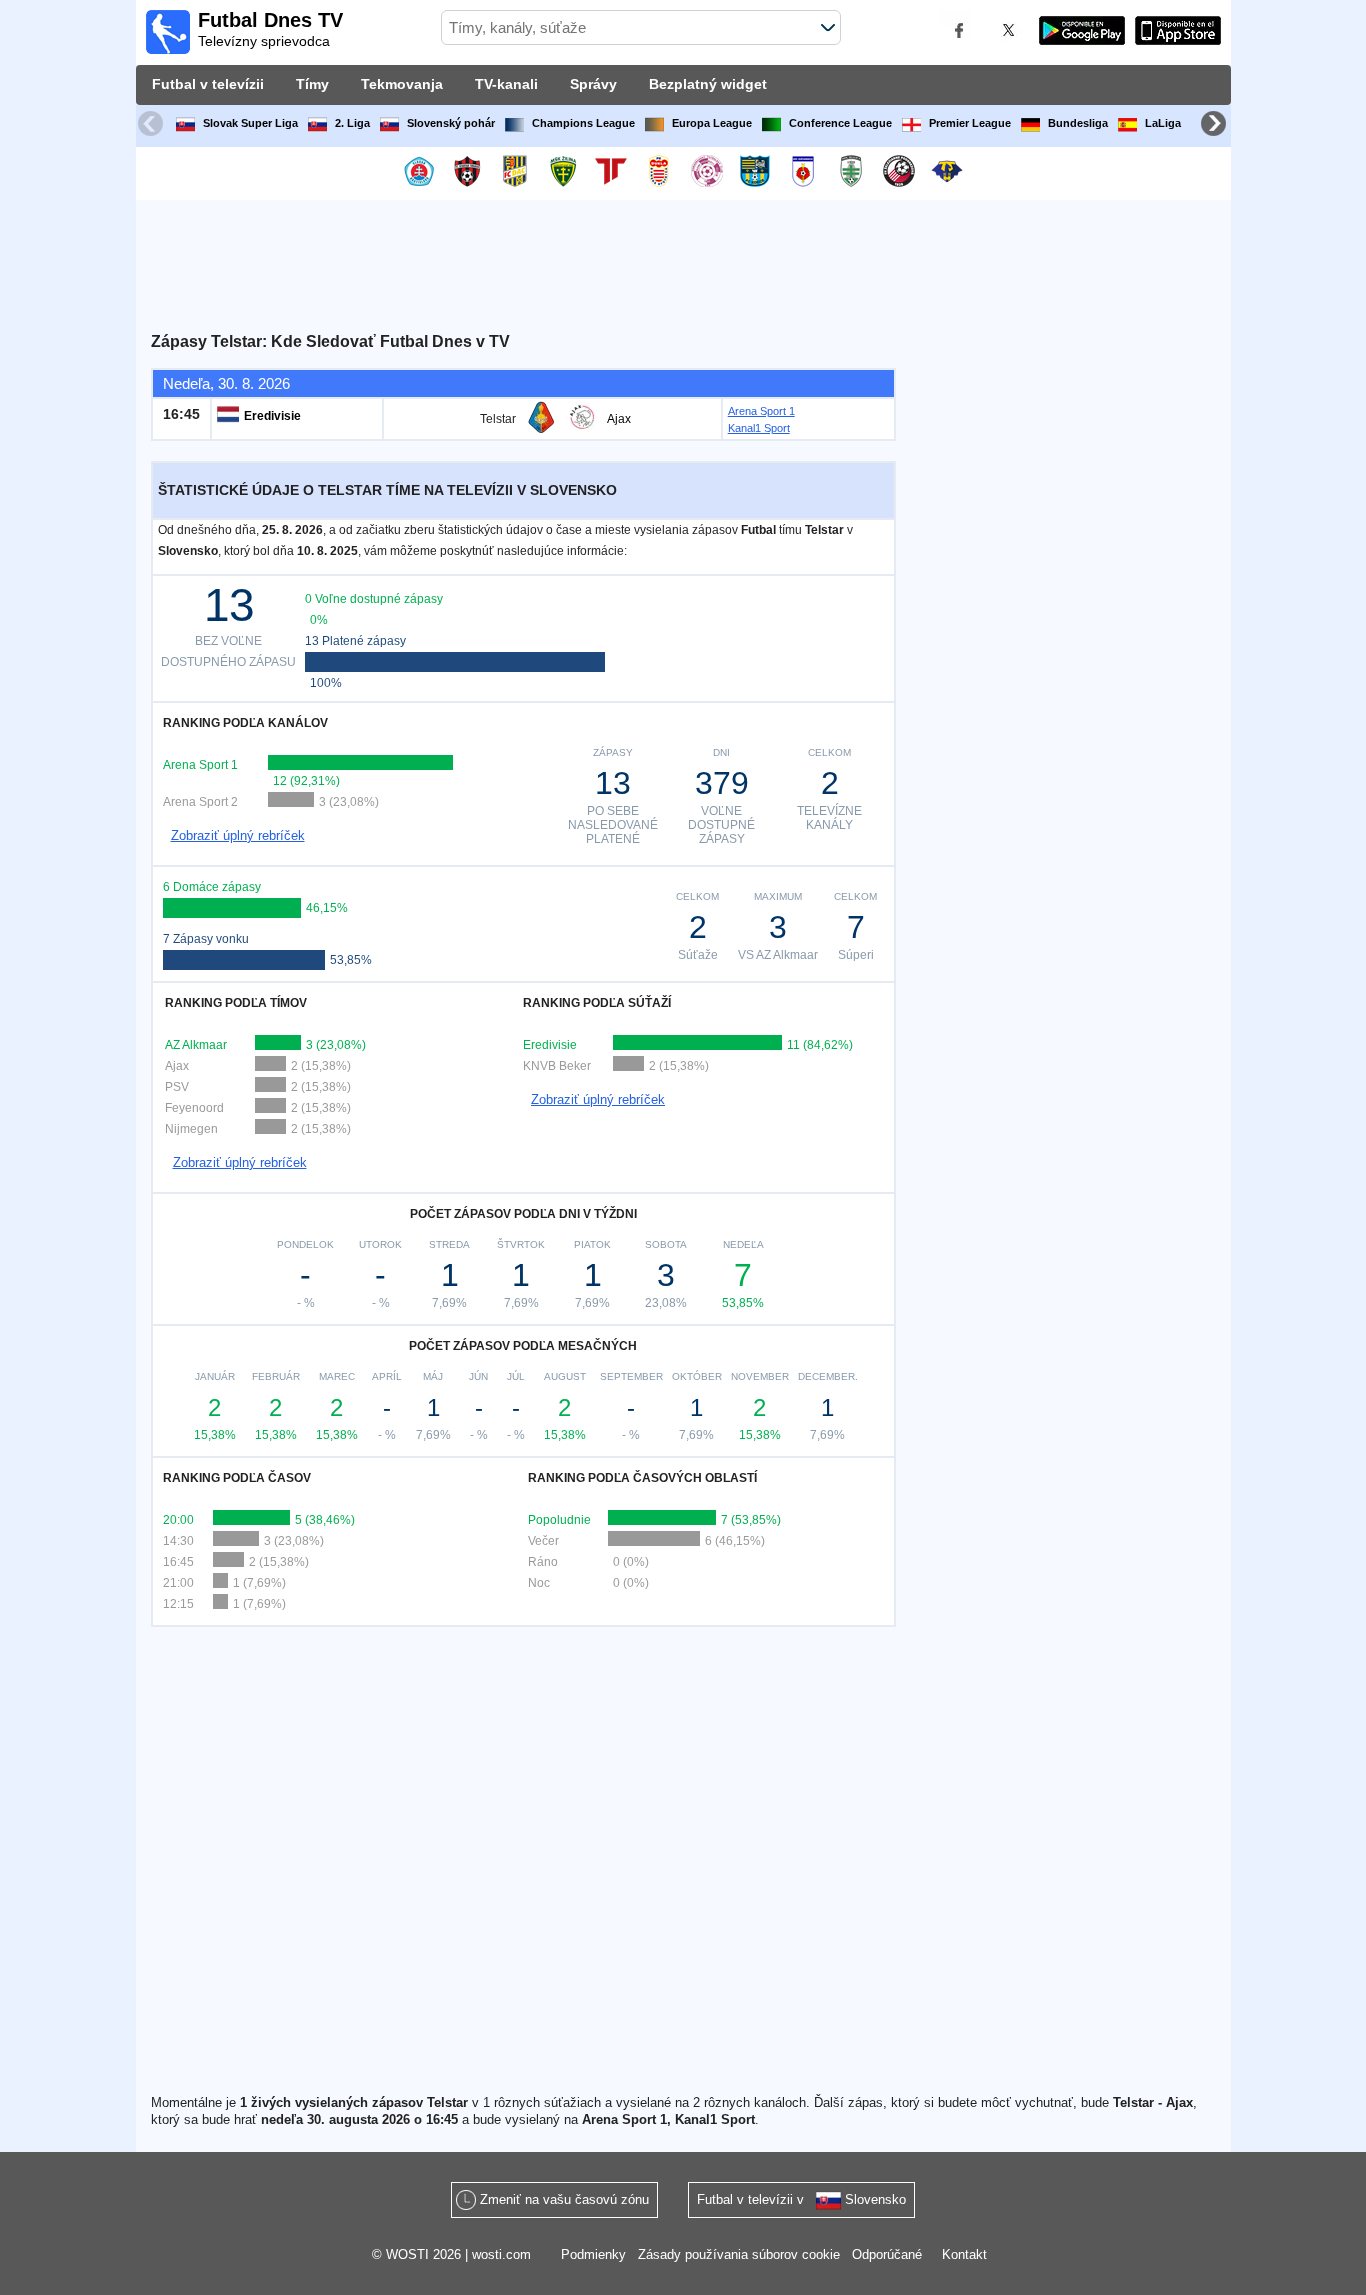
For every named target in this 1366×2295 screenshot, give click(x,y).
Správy (593, 84)
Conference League (840, 123)
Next (1216, 126)
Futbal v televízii (208, 84)
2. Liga (352, 123)
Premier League (970, 123)
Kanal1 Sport (759, 428)
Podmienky (593, 2254)
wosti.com (501, 2254)
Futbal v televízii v (801, 2199)
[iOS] (1178, 33)
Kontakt (964, 2254)
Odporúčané (887, 2254)
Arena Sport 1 (761, 411)
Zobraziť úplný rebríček (238, 835)
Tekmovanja (402, 84)
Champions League (583, 123)
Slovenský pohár (451, 123)
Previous (153, 126)
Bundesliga (1078, 123)
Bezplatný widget (708, 84)
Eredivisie (272, 416)
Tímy (312, 84)
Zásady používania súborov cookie (739, 2254)
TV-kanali (506, 84)
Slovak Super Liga (250, 123)
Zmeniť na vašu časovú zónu (564, 2199)
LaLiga (1163, 123)
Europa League (712, 123)
